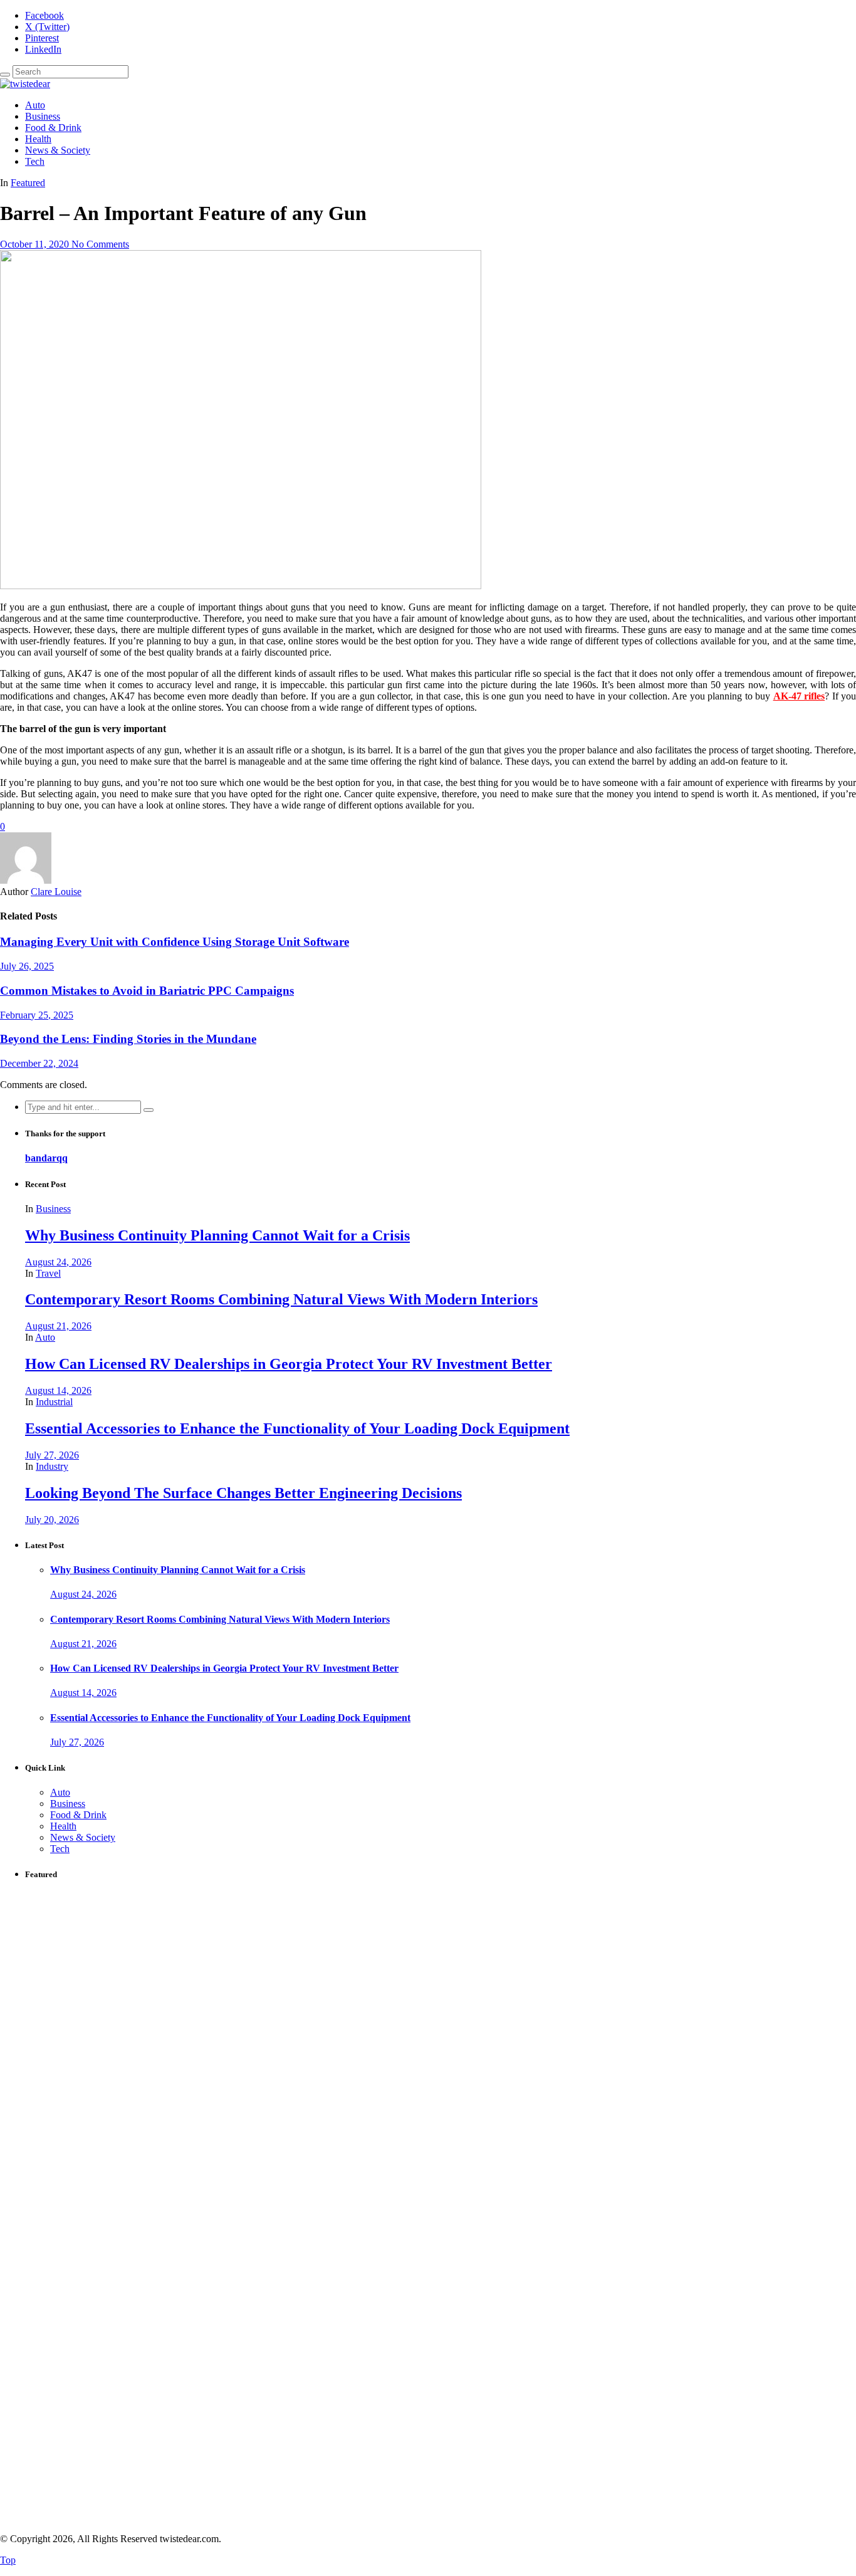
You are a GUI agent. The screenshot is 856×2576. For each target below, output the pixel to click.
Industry (52, 1466)
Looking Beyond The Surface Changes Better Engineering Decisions (243, 1493)
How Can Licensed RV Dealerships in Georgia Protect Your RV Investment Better (289, 1364)
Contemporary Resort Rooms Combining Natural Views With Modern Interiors (281, 1299)
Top (8, 2560)
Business (43, 116)
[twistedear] (25, 84)
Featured (28, 183)
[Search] (5, 75)
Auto (35, 105)
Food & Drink (53, 128)
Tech (35, 161)
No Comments (100, 244)
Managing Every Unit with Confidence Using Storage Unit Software (175, 942)
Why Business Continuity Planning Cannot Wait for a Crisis (217, 1235)
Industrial (54, 1402)
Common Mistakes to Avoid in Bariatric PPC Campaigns (147, 991)
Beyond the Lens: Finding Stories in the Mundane (128, 1039)
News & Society (58, 150)
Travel (48, 1273)
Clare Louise (56, 892)
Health (38, 139)
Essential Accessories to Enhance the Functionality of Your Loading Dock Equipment (297, 1428)
